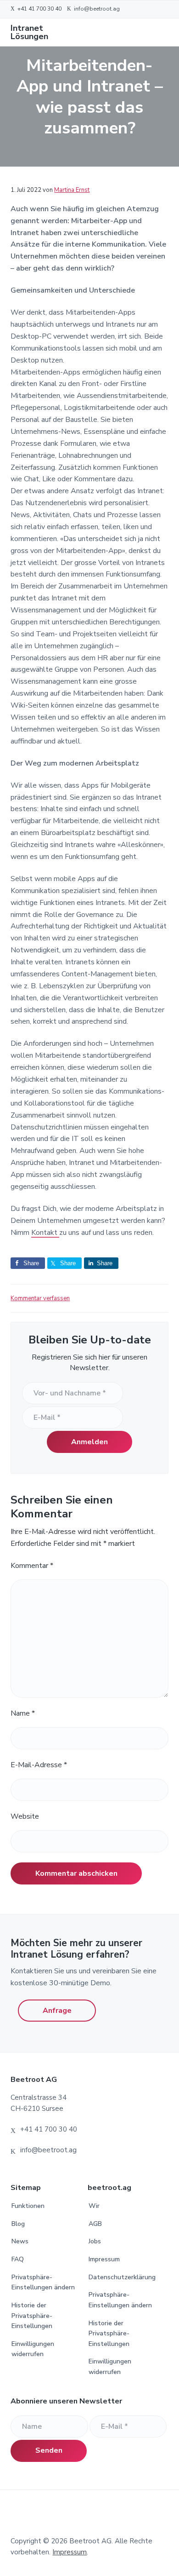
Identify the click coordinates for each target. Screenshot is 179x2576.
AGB (95, 2224)
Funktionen (28, 2206)
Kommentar (32, 1566)
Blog (18, 2224)
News (20, 2241)
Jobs (95, 2241)
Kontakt (45, 1233)
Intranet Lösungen (29, 32)
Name (23, 1713)
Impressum (104, 2259)
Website (25, 1816)
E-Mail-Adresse (39, 1765)
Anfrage (57, 2011)
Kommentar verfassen (40, 1298)
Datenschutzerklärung (122, 2277)
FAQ (18, 2259)
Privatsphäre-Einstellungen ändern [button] (43, 2282)
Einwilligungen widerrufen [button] (33, 2349)
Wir (94, 2206)
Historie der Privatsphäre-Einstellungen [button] (32, 2316)
